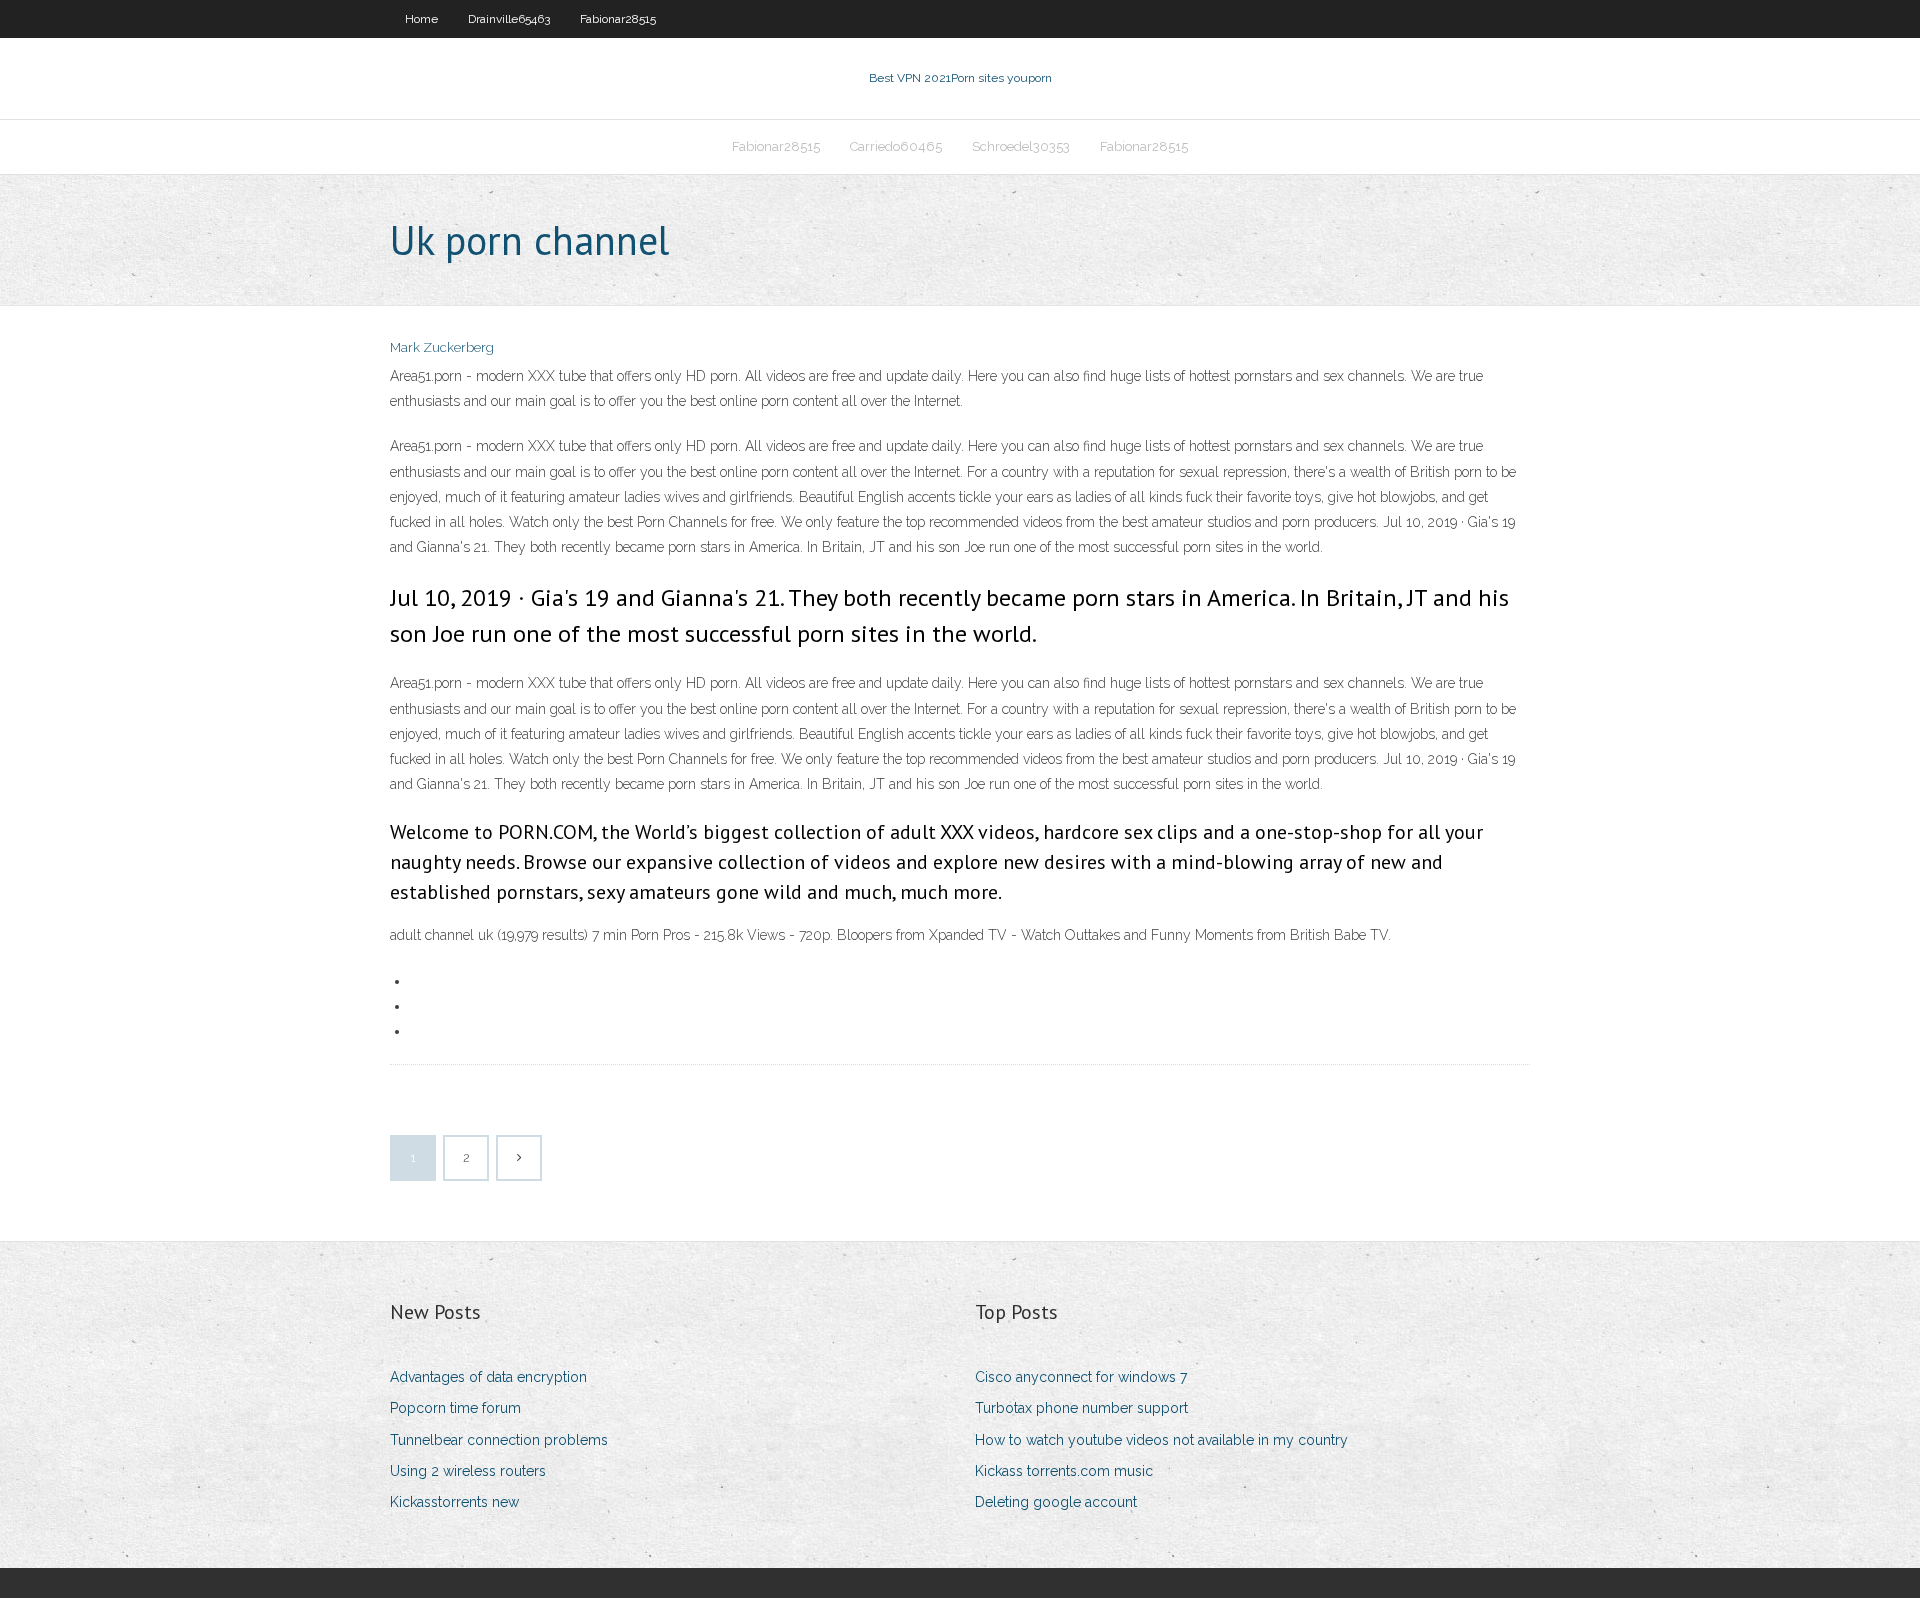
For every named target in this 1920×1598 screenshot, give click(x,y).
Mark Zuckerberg (442, 347)
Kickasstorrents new (454, 1502)
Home (421, 19)
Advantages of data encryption (488, 1377)
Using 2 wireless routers (468, 1471)
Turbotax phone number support (1081, 1408)
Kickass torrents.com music (1064, 1471)
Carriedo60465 (896, 146)
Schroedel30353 (1021, 146)
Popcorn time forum (455, 1408)
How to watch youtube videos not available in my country (1161, 1440)
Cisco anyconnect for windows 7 (1081, 1377)
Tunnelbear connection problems (499, 1440)
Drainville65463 (509, 19)
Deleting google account (1056, 1502)
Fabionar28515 (618, 19)
